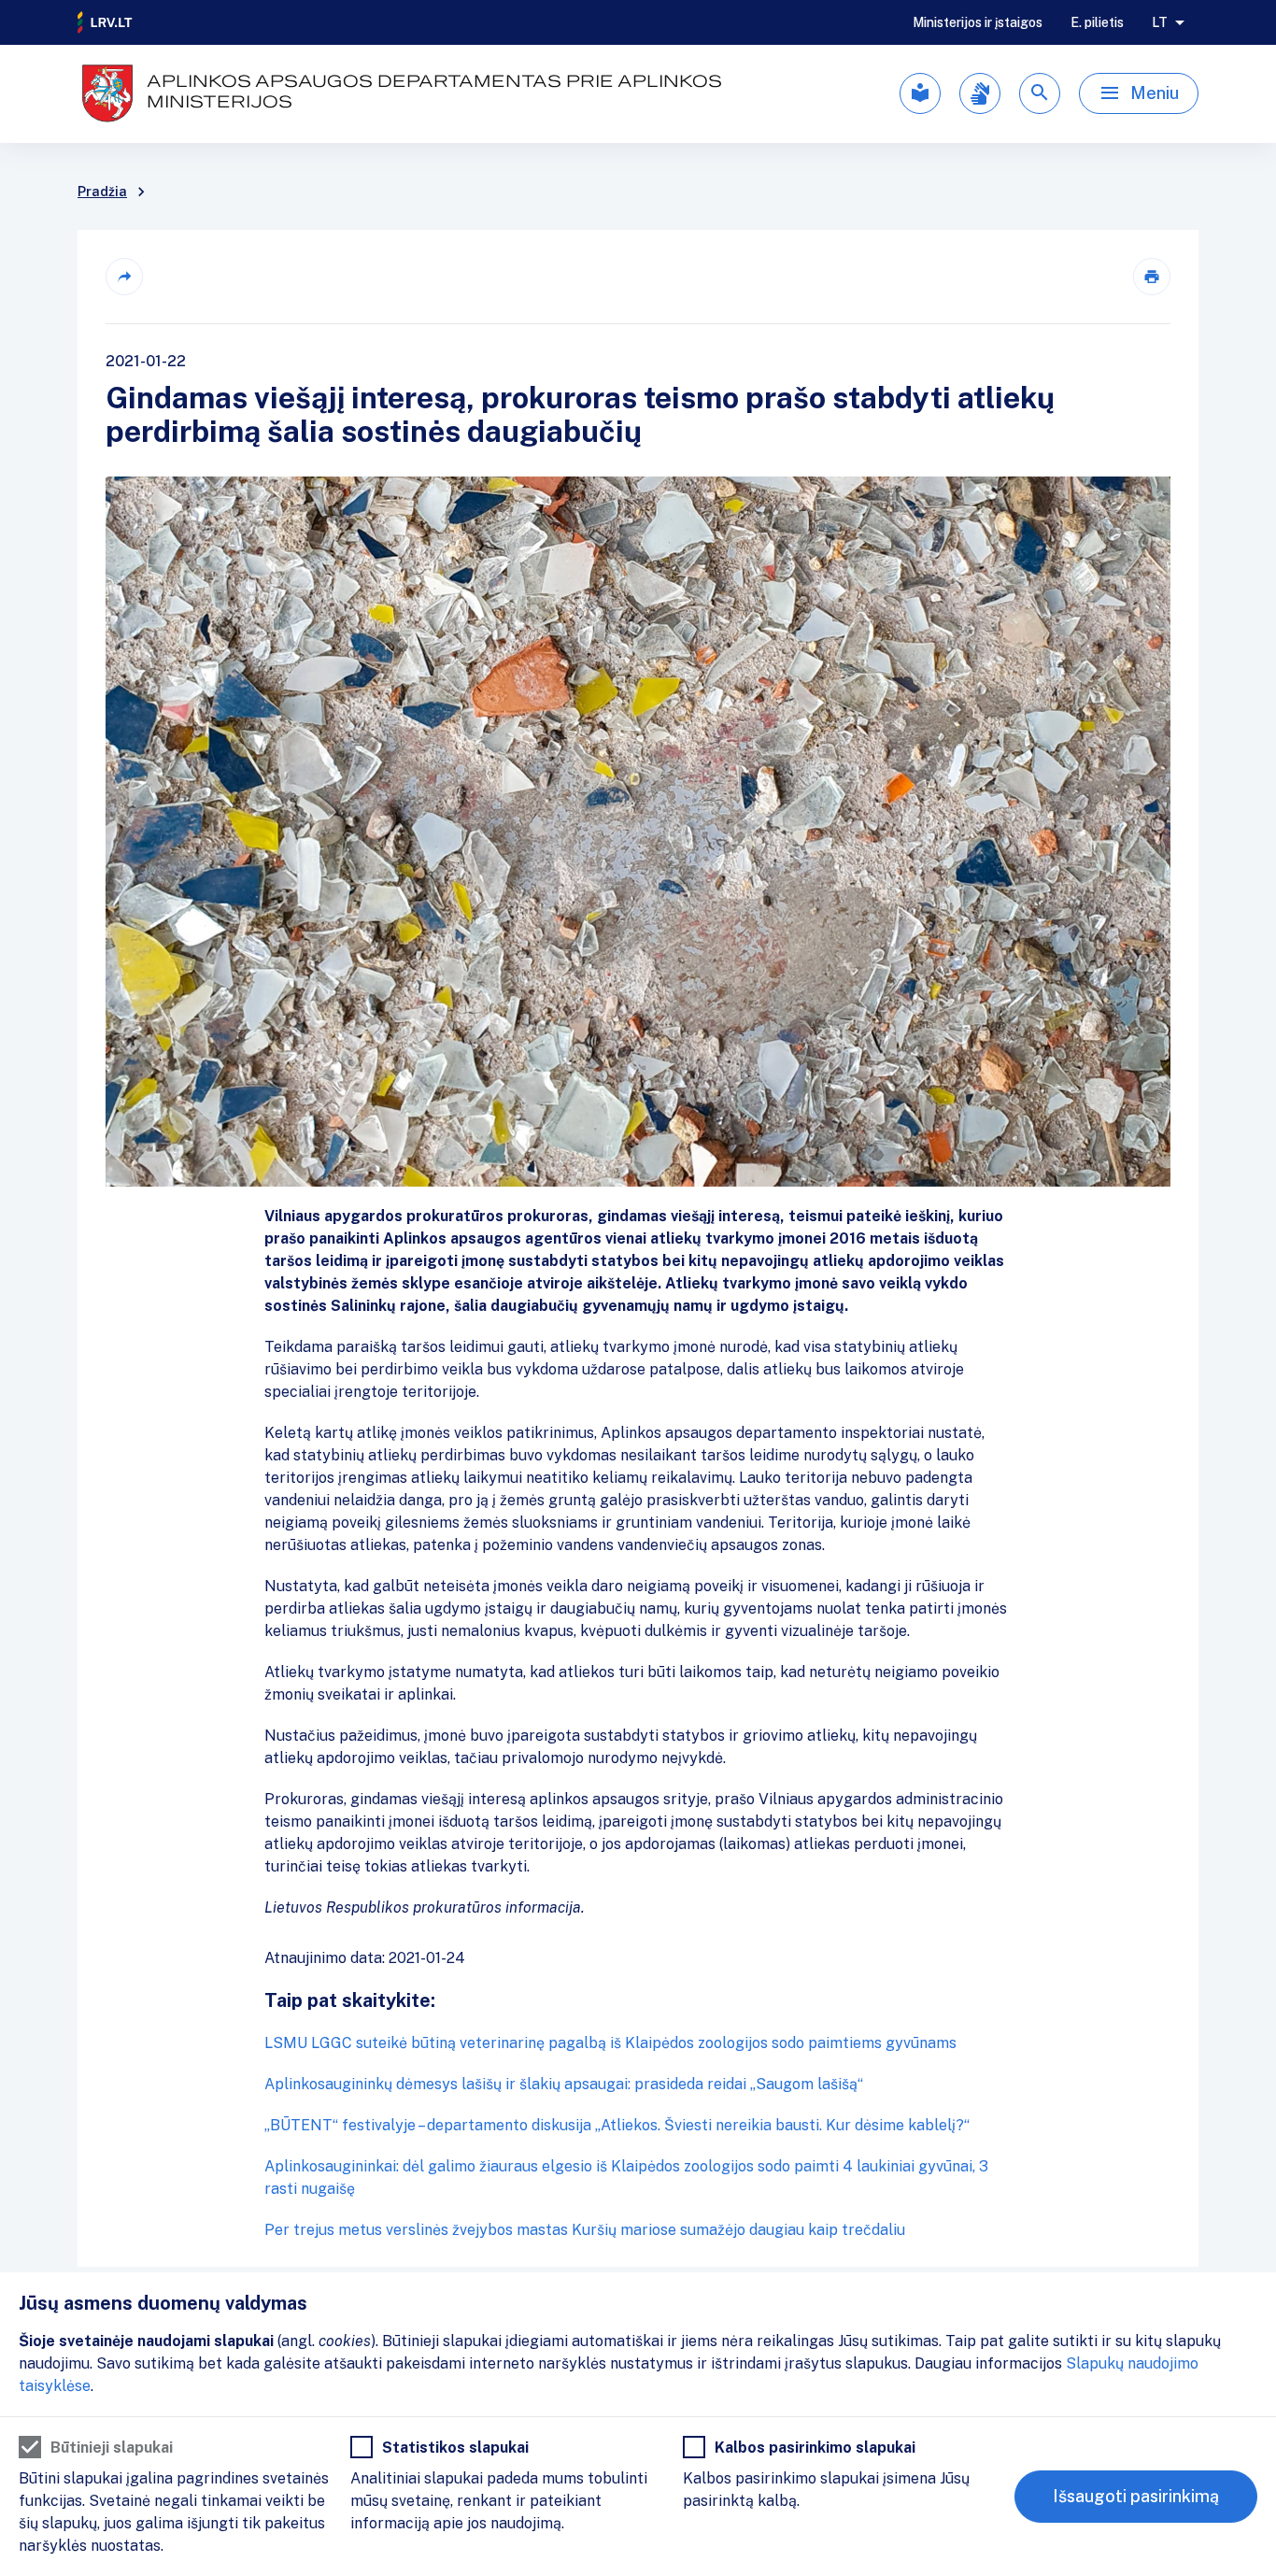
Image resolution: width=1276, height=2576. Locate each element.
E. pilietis (1097, 22)
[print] (1152, 277)
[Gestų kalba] (980, 93)
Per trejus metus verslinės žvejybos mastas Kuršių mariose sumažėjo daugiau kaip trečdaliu (585, 2230)
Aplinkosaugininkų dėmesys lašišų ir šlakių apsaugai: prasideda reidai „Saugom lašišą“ (564, 2084)
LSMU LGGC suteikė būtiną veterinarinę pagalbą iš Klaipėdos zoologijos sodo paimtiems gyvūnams (610, 2043)
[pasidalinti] (124, 277)
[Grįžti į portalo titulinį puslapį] (106, 22)
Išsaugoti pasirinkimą (1136, 2496)
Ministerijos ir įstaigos (978, 22)
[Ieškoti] (1040, 93)
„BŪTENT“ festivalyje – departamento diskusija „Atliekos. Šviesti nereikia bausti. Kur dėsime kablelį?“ (617, 2125)
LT (1160, 22)
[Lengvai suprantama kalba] (920, 93)
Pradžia (102, 192)
